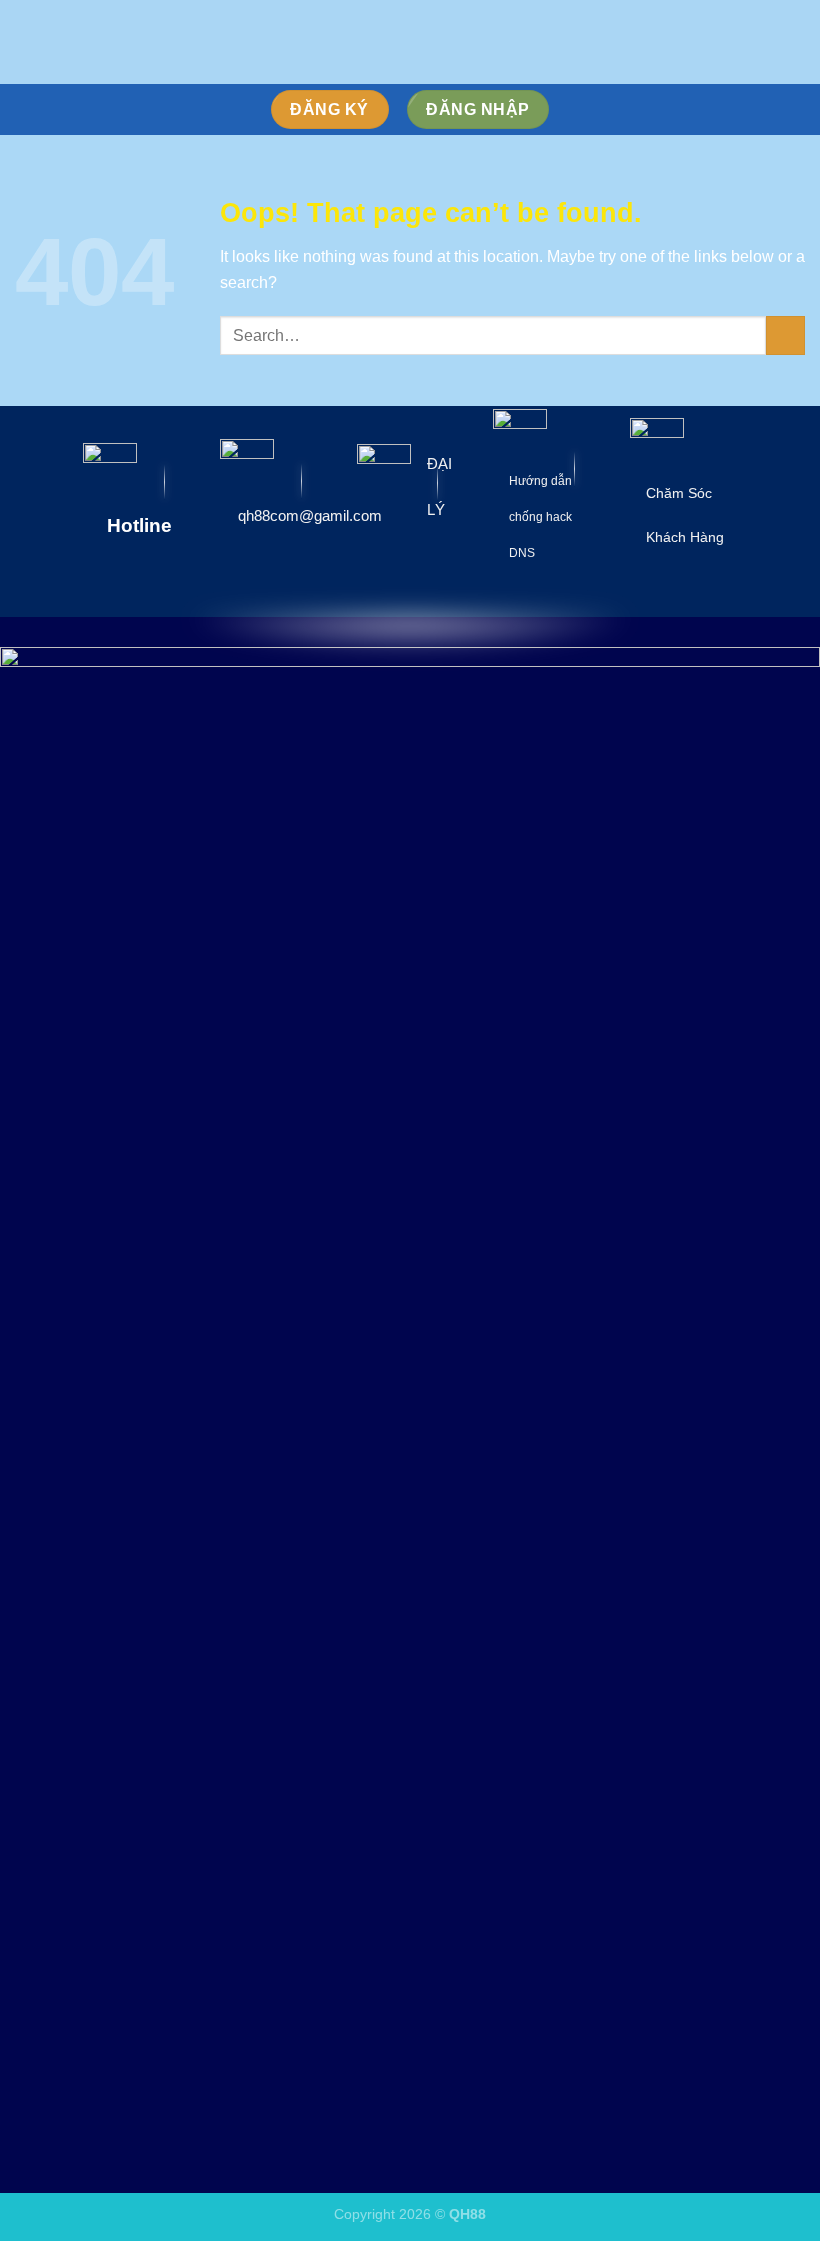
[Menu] (27, 41)
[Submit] (785, 335)
